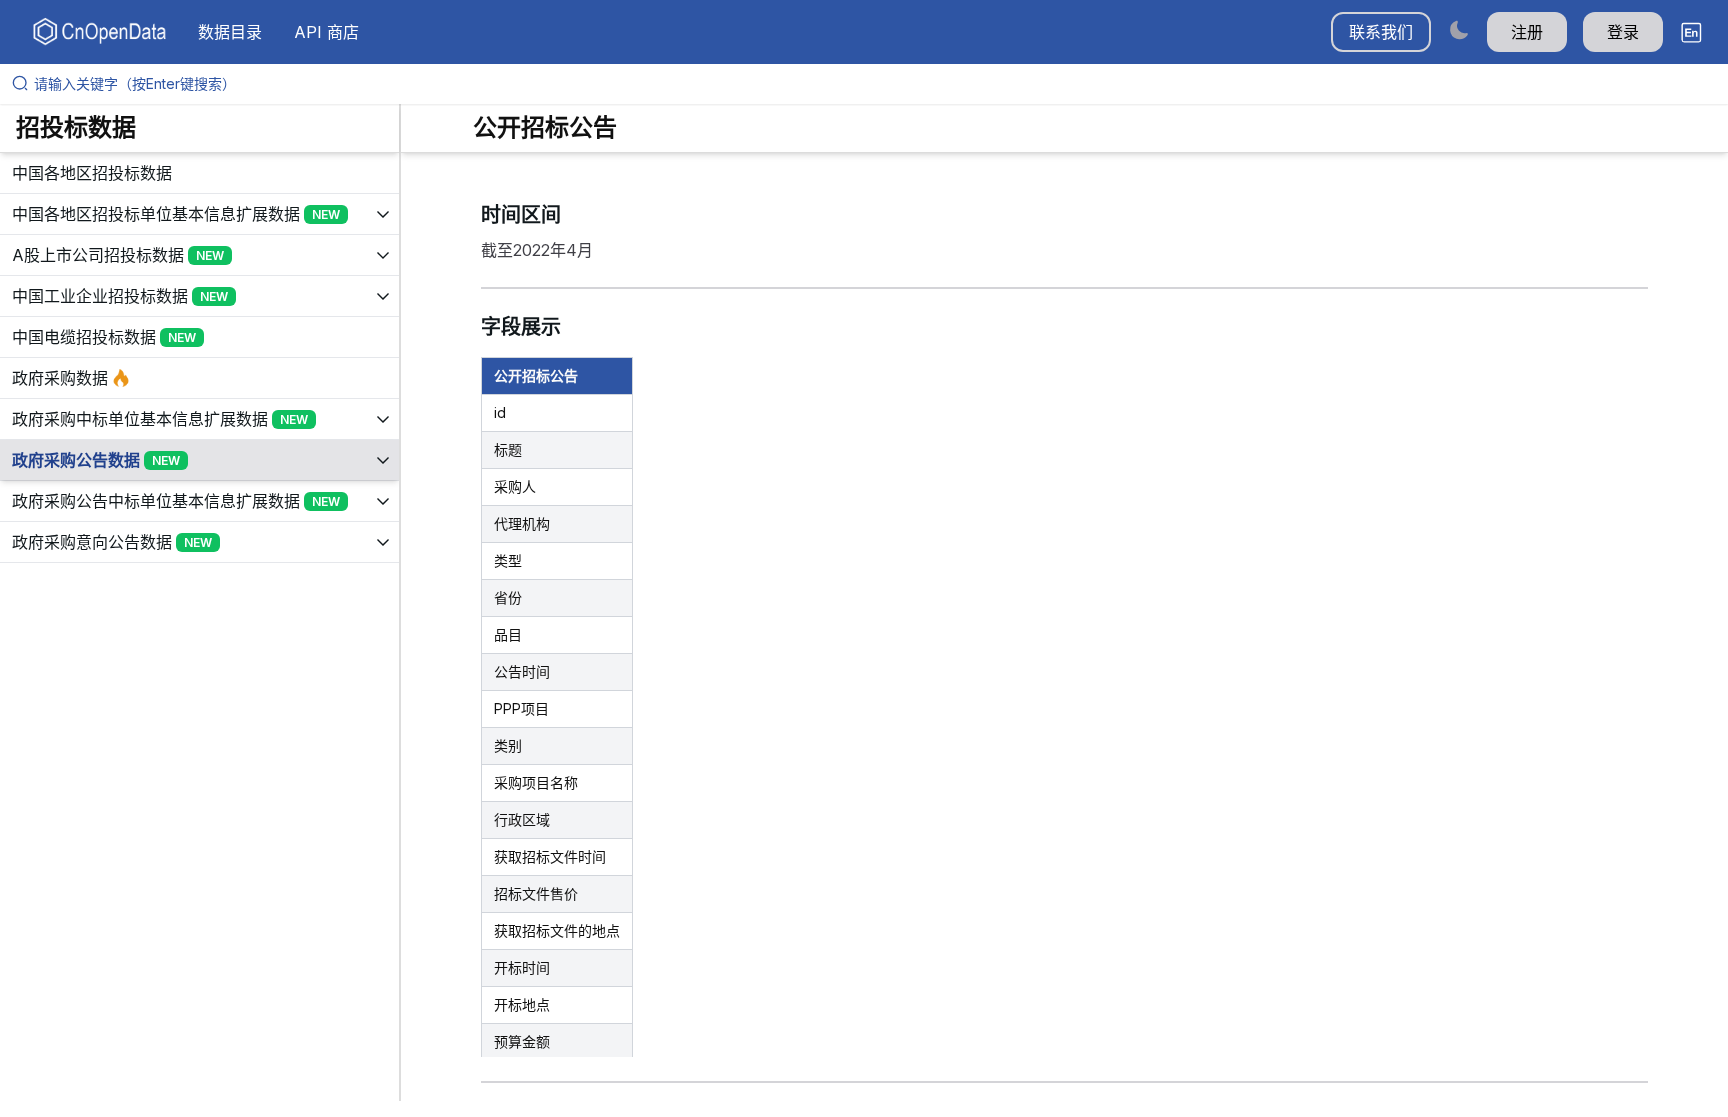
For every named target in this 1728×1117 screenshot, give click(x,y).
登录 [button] (1623, 32)
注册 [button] (1527, 32)
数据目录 (230, 32)
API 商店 (326, 32)
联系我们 (1381, 32)
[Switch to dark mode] (1459, 29)
